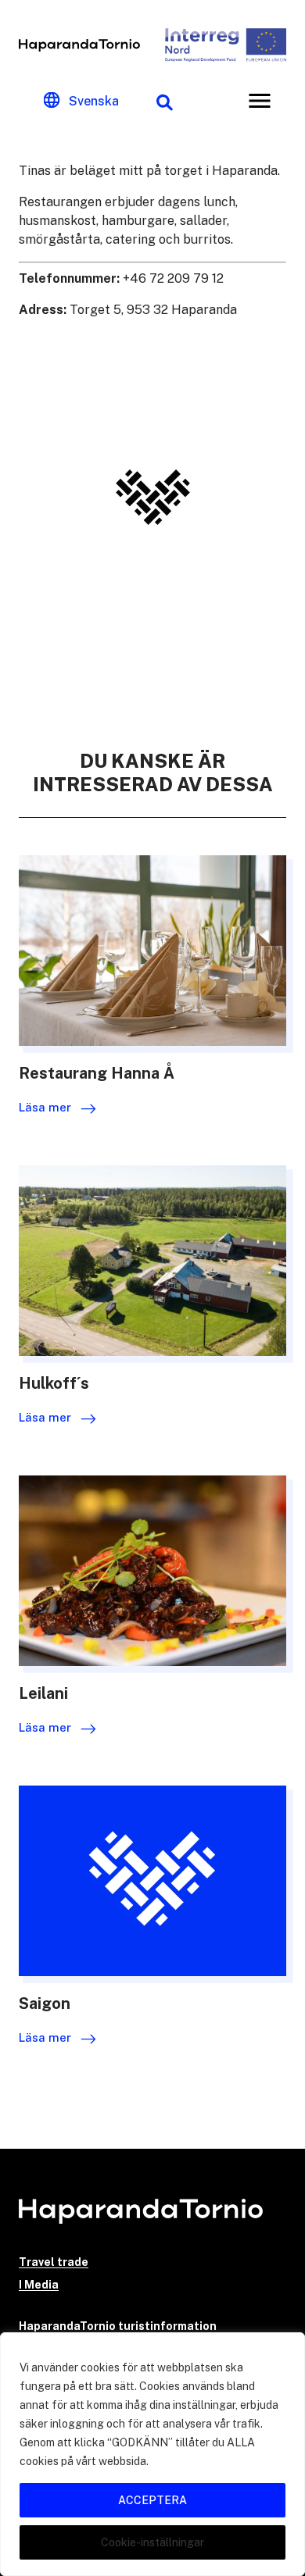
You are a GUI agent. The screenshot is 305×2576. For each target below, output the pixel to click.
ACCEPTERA (152, 2500)
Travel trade (54, 2262)
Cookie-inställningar (152, 2542)
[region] (152, 2454)
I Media (39, 2285)
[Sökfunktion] (164, 101)
